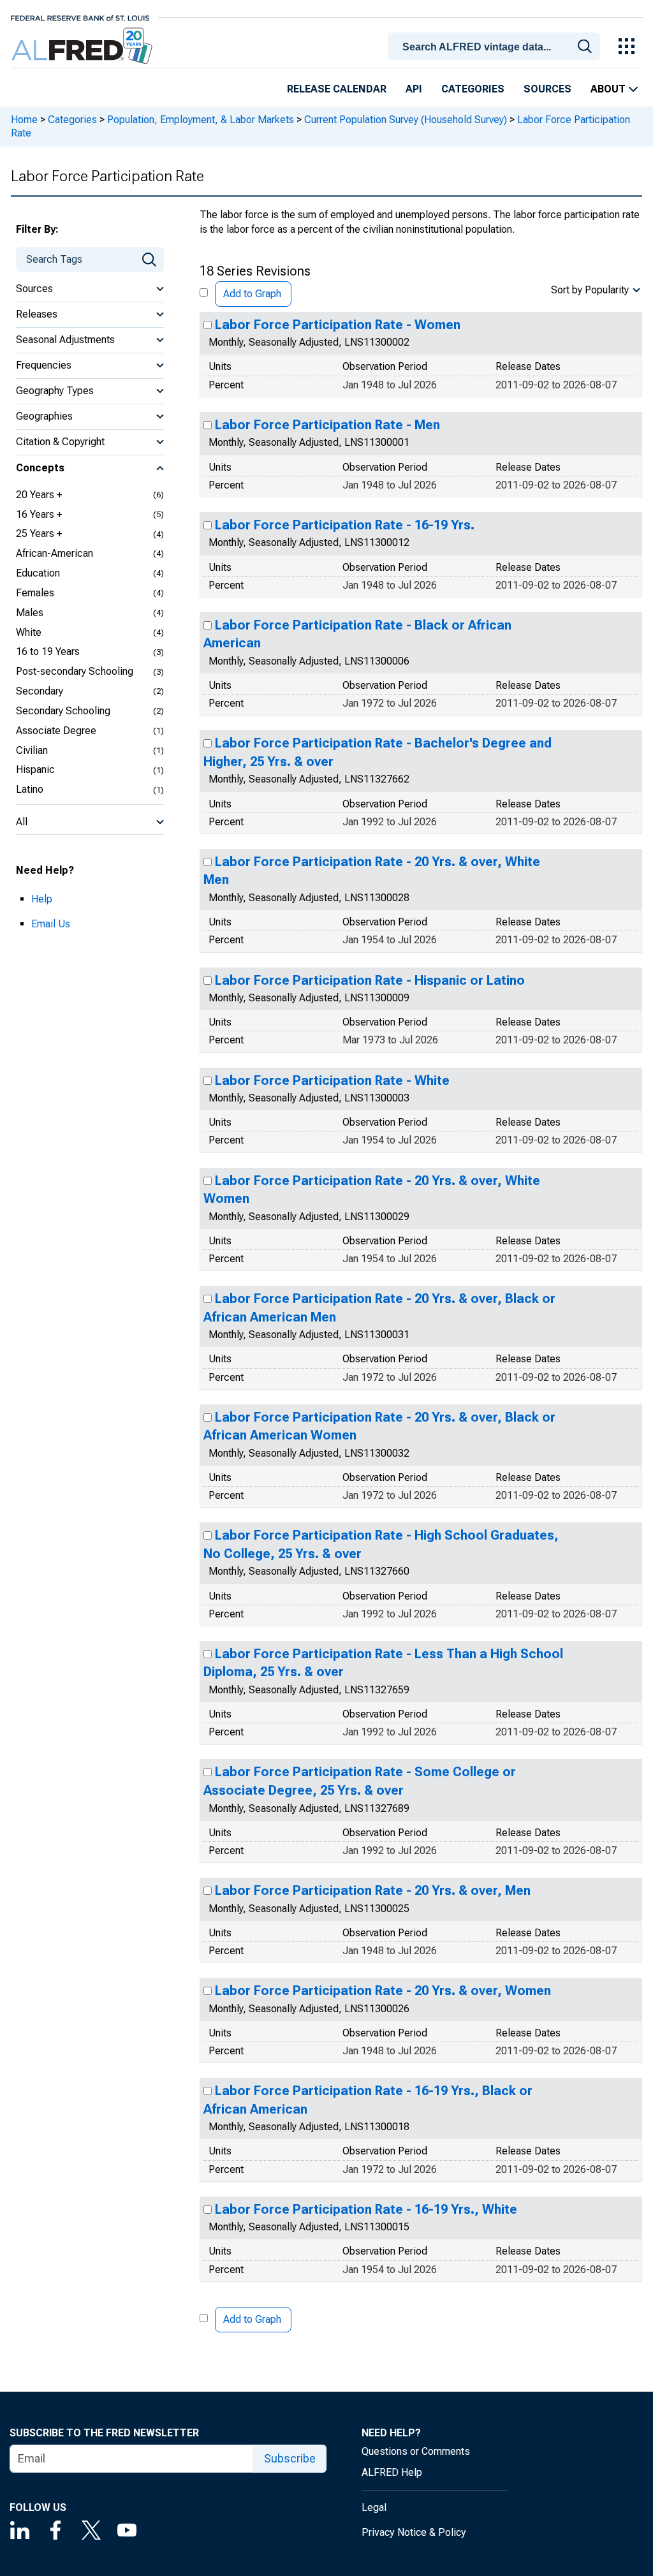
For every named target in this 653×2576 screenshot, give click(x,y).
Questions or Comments (416, 2451)
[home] (83, 46)
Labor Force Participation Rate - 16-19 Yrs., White (366, 2209)
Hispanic (35, 769)
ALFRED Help (392, 2472)
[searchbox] (496, 47)
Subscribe (290, 2458)
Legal (374, 2507)
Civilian (32, 750)
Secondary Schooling (63, 711)
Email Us (51, 924)
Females (35, 593)
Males (30, 613)
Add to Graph (252, 294)
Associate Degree (56, 731)
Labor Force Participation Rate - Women (338, 325)
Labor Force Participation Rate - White (332, 1080)
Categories (473, 89)
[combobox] (496, 45)
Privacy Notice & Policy (414, 2532)
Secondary (40, 691)
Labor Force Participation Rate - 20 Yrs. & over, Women (383, 1991)
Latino (30, 789)
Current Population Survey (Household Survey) (406, 120)
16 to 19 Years (48, 651)
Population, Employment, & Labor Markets (201, 120)
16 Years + (39, 514)
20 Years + (39, 495)
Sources (547, 89)
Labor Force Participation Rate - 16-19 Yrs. (345, 525)
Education (38, 573)
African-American (55, 553)
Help (42, 899)
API (414, 89)
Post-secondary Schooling (75, 671)
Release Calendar (337, 89)
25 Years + (39, 534)
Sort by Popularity (590, 290)
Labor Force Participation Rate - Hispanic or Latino (370, 980)
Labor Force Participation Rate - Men (327, 425)
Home (24, 120)
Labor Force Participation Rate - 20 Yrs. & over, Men (373, 1890)
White (29, 632)
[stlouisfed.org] (80, 17)
